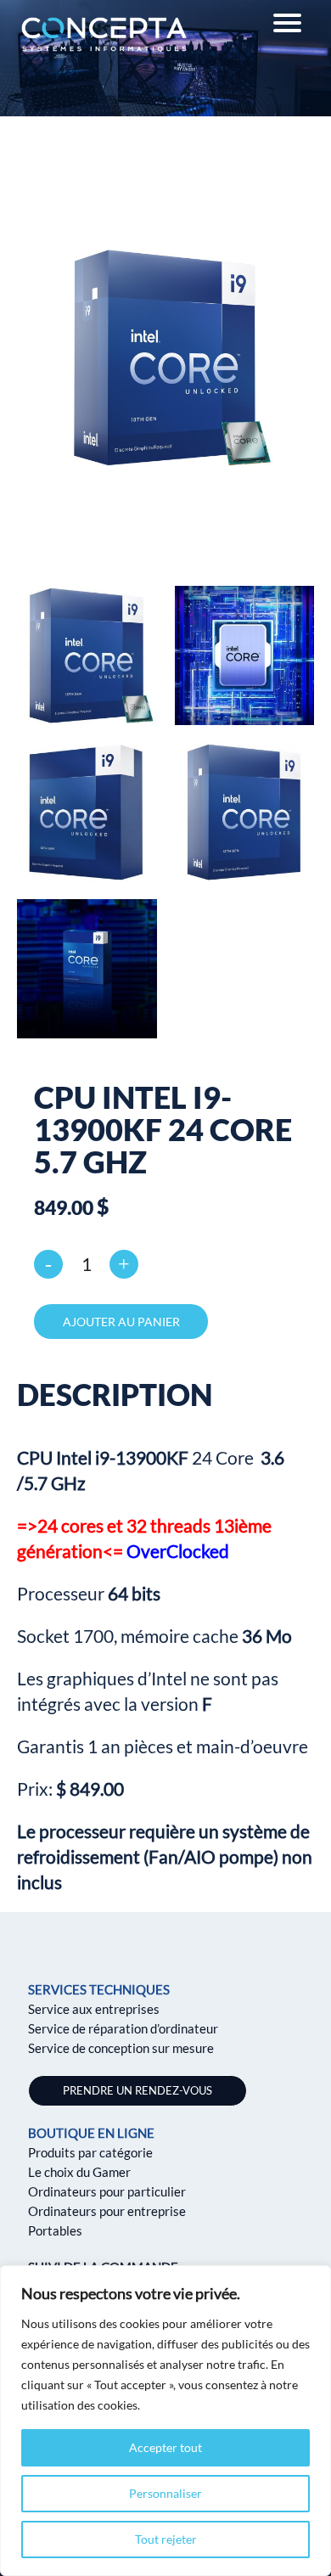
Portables (55, 2230)
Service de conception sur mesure (121, 2048)
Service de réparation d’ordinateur (123, 2028)
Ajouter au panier (121, 1322)
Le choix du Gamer (79, 2172)
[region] (165, 2421)
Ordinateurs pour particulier (107, 2191)
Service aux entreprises (94, 2009)
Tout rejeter (166, 2539)
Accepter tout (165, 2447)
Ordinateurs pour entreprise (107, 2211)
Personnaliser (165, 2493)
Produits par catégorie (90, 2152)
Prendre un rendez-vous (137, 2090)
